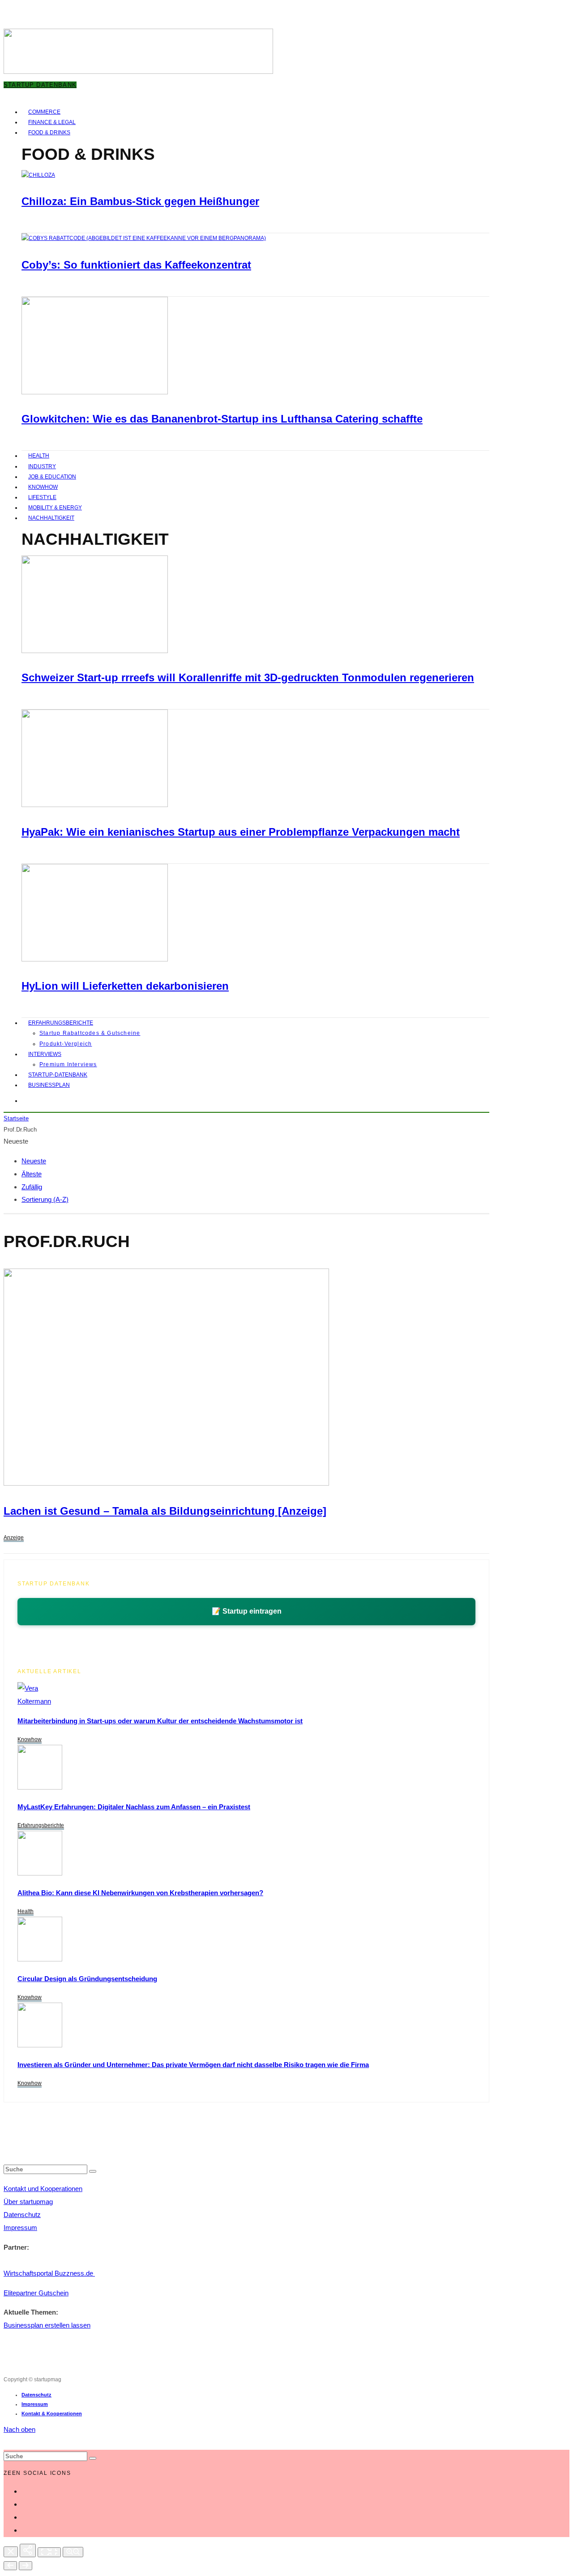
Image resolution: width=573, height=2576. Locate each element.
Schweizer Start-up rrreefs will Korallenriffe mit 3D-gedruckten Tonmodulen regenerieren (248, 677)
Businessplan (49, 1085)
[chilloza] (38, 175)
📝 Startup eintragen (247, 1611)
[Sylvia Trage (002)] (95, 960)
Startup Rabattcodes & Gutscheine (90, 1033)
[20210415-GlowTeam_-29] (95, 393)
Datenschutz (22, 2215)
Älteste (32, 1174)
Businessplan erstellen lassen (47, 2325)
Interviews (45, 1054)
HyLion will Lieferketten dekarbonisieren (125, 986)
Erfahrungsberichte (61, 1023)
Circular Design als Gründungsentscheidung (87, 1979)
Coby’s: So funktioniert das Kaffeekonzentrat (136, 265)
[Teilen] (28, 2550)
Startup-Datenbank (58, 1075)
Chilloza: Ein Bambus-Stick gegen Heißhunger (140, 201)
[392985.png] (166, 1483)
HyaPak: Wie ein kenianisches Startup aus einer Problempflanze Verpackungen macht (241, 832)
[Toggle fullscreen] (49, 2552)
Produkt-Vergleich (66, 1044)
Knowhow (43, 487)
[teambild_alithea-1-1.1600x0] (40, 1873)
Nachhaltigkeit (51, 518)
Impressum (20, 2228)
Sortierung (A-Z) (45, 1199)
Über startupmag (28, 2202)
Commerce (44, 112)
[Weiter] (26, 2566)
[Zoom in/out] (73, 2552)
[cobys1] (144, 238)
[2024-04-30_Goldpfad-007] (40, 2045)
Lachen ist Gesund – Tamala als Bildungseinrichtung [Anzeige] (165, 1511)
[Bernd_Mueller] (40, 1959)
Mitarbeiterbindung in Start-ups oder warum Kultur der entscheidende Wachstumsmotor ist (160, 1721)
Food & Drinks (49, 132)
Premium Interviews (68, 1064)
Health (39, 456)
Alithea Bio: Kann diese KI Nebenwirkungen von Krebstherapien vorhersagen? (140, 1893)
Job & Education (52, 477)
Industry (42, 466)
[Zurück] (10, 2566)
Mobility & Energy (55, 508)
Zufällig (32, 1187)
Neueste (34, 1161)
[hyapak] (95, 805)
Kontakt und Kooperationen (43, 2189)
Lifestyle (42, 497)
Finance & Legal (52, 122)
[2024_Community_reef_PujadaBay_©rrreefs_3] (95, 651)
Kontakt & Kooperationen (52, 2414)
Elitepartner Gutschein (36, 2293)
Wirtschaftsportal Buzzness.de (49, 2273)
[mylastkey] (40, 1787)
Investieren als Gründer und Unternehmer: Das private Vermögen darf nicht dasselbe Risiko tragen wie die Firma (193, 2065)
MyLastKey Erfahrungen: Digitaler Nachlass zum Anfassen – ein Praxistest (134, 1807)
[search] (93, 2171)
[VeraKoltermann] (34, 1701)
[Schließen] (11, 2552)
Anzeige (14, 1538)
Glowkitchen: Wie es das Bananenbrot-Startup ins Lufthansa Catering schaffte (222, 419)
